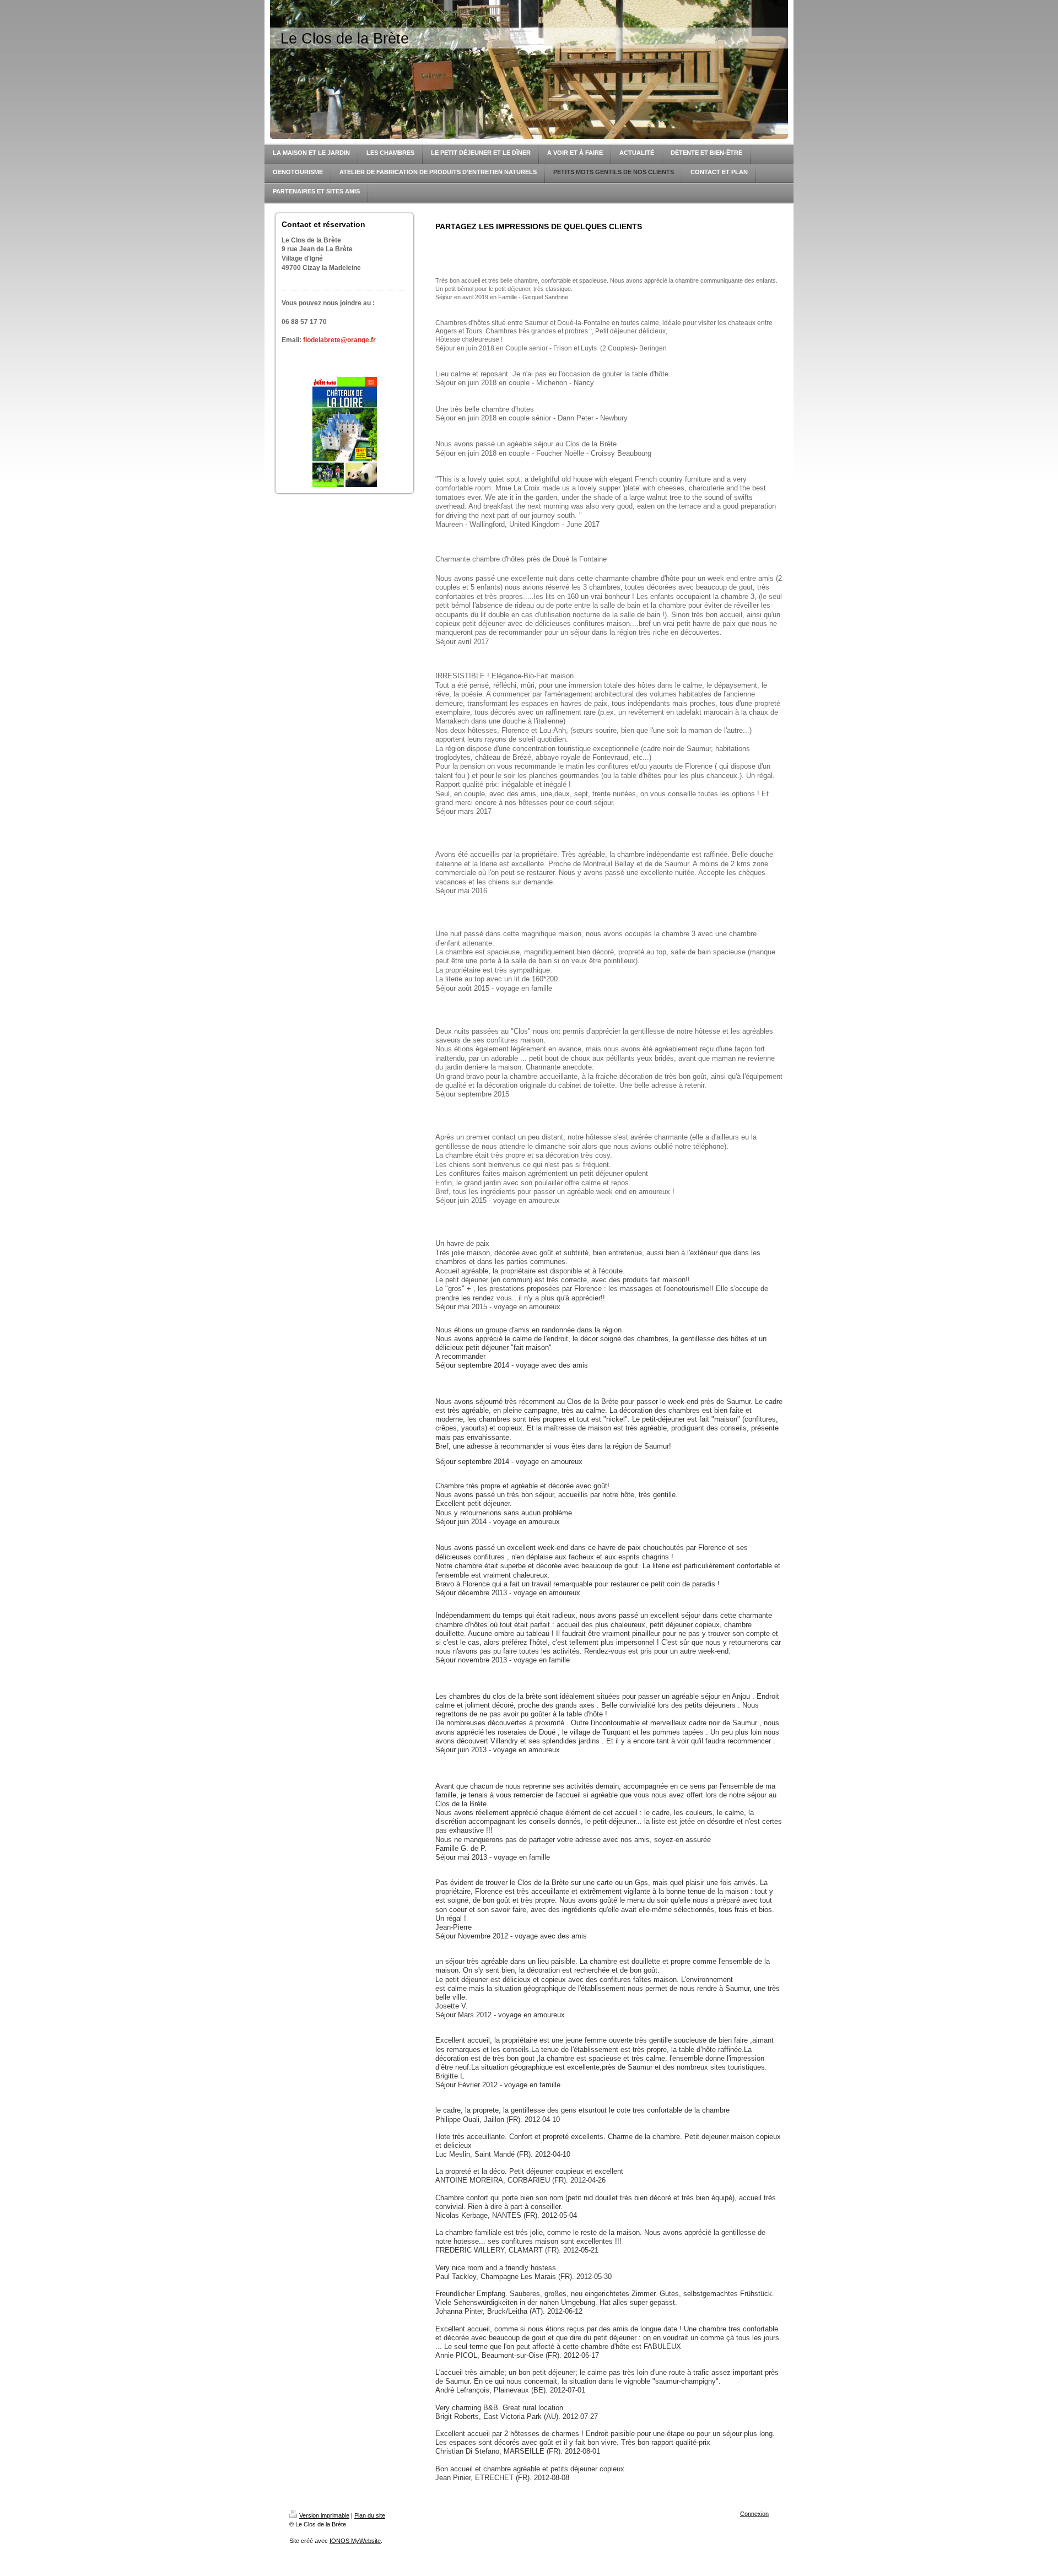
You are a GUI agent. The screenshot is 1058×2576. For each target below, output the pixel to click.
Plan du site (370, 2515)
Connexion (754, 2514)
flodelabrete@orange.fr (339, 340)
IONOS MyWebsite (355, 2541)
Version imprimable (324, 2515)
